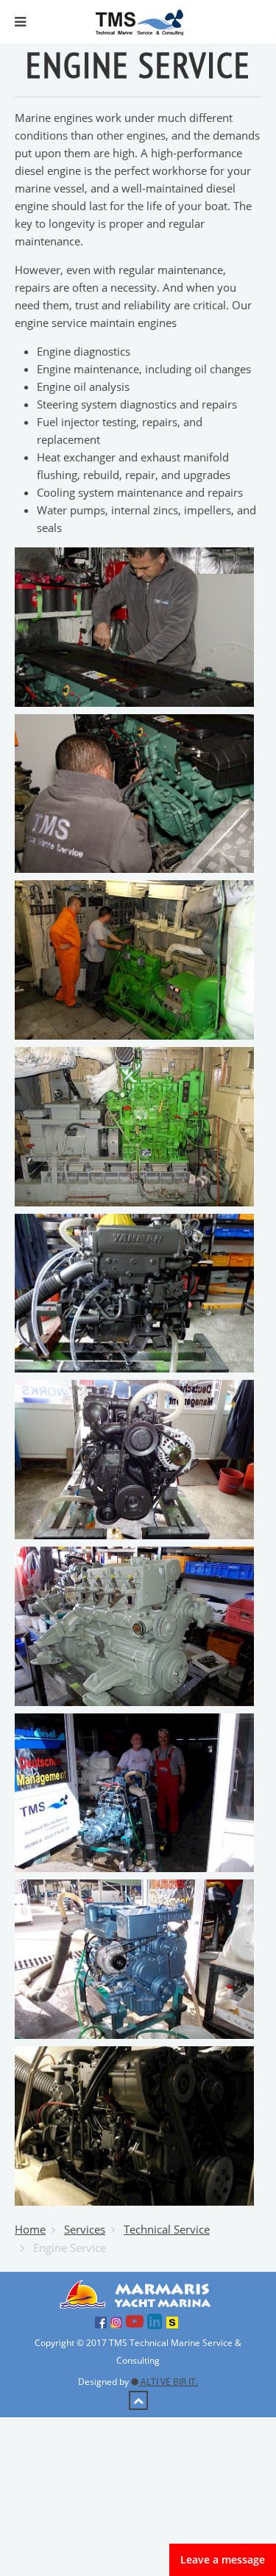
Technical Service (167, 2229)
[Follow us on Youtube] (137, 2321)
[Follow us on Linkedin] (157, 2321)
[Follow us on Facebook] (103, 2321)
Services (85, 2229)
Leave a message (223, 2559)
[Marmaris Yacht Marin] (138, 2293)
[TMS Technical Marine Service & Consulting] (139, 21)
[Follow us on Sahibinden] (174, 2321)
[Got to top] (138, 2400)
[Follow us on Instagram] (118, 2321)
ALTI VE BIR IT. (168, 2382)
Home (30, 2229)
